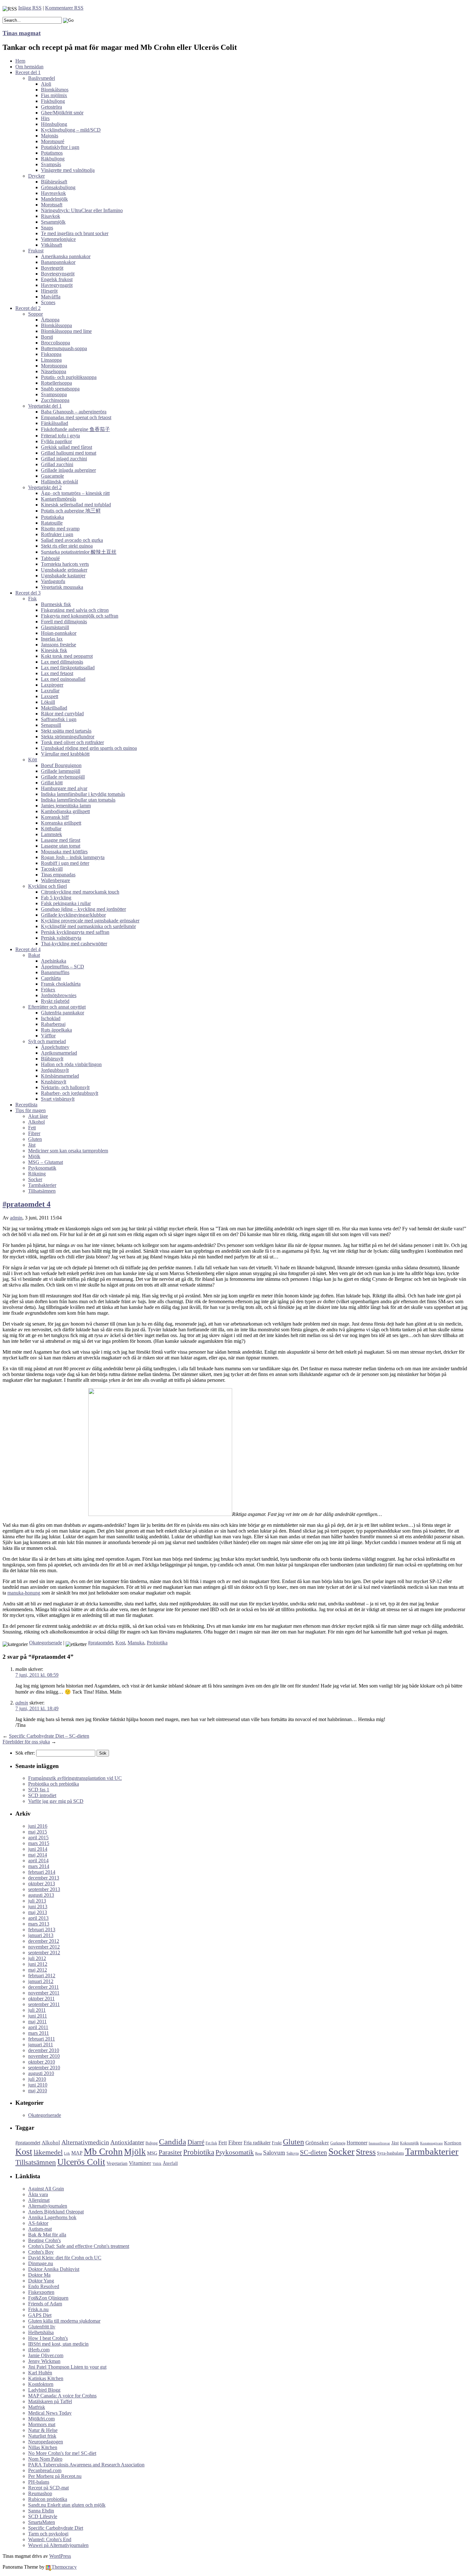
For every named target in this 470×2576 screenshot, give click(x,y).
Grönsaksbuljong (58, 187)
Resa (258, 2153)
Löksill (48, 702)
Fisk (32, 599)
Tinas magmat (22, 33)
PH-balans (39, 2482)
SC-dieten (313, 2152)
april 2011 (38, 2027)
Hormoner (357, 2143)
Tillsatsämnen (42, 1191)
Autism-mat (40, 2229)
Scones (48, 302)
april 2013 (38, 1918)
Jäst (32, 1145)
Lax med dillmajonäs (62, 662)
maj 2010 (38, 2091)
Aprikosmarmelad (59, 1053)
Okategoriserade (46, 1643)
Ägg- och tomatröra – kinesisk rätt (75, 493)
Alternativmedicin (85, 2142)
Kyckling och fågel (47, 886)
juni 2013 (38, 1907)
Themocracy (64, 2567)
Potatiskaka (52, 517)
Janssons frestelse (59, 645)
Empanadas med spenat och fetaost (76, 417)
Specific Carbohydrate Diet (56, 2528)
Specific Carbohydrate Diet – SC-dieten (49, 1736)
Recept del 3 (28, 593)
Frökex (48, 990)
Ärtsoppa (50, 320)
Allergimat (39, 2200)
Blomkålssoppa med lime (66, 331)
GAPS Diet (40, 2315)
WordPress (60, 2556)
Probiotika (157, 1643)
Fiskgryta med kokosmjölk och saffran (80, 616)
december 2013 (44, 1878)
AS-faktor (38, 2223)
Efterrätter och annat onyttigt (57, 1007)
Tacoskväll (52, 869)
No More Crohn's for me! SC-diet (62, 2453)
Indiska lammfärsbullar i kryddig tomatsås (83, 794)
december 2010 (44, 2050)
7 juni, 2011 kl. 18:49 (37, 1708)
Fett (32, 1128)
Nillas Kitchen (43, 2447)
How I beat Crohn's (48, 2338)
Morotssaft (52, 205)
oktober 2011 (41, 1999)
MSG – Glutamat (46, 1162)
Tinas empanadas (58, 875)
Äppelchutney (55, 1047)
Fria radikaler (257, 2143)
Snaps (47, 228)
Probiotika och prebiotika (54, 1784)
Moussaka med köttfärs (64, 852)
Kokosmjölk (409, 2143)
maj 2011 (37, 2022)
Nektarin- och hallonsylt (65, 1087)
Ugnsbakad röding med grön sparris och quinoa (89, 748)
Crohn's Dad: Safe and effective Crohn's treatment (79, 2246)
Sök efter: (25, 1753)
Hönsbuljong (54, 124)
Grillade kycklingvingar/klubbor (73, 915)
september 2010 (44, 2068)
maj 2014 (38, 1855)
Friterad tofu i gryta (60, 436)
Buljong (152, 2143)
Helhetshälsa (41, 2332)
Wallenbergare (55, 880)
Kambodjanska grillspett (65, 811)
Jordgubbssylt (55, 1070)
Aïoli (46, 84)
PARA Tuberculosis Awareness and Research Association (86, 2465)
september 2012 (44, 1953)
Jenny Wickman (44, 2361)
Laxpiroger (52, 685)
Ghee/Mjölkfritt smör (62, 113)
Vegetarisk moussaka (62, 587)
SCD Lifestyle (43, 2516)
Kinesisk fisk (54, 650)
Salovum (274, 2153)
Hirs (45, 118)
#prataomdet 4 (27, 1204)
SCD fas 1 (39, 1790)
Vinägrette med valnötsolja (68, 170)
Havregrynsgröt (57, 285)
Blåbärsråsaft (54, 182)
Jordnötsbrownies (59, 995)
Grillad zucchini (57, 464)
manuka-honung (24, 1593)
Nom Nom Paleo (45, 2459)
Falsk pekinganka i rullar (66, 903)
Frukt (277, 2143)
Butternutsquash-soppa (64, 348)
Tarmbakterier (42, 1185)
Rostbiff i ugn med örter (65, 863)
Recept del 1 (28, 72)
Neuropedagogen (46, 2442)
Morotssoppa (54, 366)
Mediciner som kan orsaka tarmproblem (68, 1151)
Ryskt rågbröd (55, 1001)
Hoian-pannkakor (59, 633)
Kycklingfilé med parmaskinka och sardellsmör (88, 926)
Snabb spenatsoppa (60, 389)
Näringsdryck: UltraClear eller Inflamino (82, 210)
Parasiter (170, 2152)
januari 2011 (41, 2045)
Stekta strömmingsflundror (68, 737)
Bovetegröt (52, 268)
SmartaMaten (42, 2522)
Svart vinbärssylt (58, 1099)
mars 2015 (39, 1843)
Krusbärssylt (54, 1082)
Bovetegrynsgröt (58, 274)
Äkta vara (38, 2194)
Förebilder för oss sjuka (26, 1742)
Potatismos (52, 153)
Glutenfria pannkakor (63, 1013)
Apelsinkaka (54, 961)
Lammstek (51, 834)
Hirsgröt (49, 291)
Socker (35, 1179)
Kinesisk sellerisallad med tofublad (76, 505)
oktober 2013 (42, 1884)
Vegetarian (117, 2163)
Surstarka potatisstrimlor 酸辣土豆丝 (79, 552)
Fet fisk (211, 2143)
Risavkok (51, 216)
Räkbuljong (53, 159)
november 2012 (44, 1947)
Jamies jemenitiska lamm (66, 806)
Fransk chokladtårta (61, 984)
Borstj (47, 337)
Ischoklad (51, 1018)
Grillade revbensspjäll (63, 777)
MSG (152, 2153)
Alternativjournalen (48, 2206)
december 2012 (44, 1941)
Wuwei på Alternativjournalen (58, 2545)
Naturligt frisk (42, 2436)
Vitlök (157, 2164)
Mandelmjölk (54, 199)
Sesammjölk (53, 222)
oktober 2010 (42, 2062)
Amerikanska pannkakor (66, 256)
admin (16, 1218)
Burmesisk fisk (56, 604)
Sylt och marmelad (47, 1041)
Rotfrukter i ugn (57, 534)
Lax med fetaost (57, 673)
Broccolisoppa (55, 343)
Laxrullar (50, 691)
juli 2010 (37, 2079)
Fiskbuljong (53, 101)
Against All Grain (46, 2189)
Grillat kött (52, 783)
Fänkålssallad (55, 423)
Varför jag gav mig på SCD (56, 1801)
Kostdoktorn (41, 2384)
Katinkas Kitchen (46, 2378)
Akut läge (38, 1116)
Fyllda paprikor (56, 441)
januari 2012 (41, 1981)
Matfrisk (37, 2407)
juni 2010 (38, 2085)
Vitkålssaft (51, 245)
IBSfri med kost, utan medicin (58, 2344)
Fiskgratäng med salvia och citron (75, 610)
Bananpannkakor (58, 262)
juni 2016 (38, 1826)
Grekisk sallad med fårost (67, 447)
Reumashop (40, 2493)
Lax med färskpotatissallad (68, 668)
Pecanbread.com (45, 2470)
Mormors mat (42, 2424)
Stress (366, 2152)
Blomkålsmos (55, 90)
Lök (67, 2153)
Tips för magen (31, 1110)
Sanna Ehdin (41, 2511)
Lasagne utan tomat (61, 846)
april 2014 (38, 1861)
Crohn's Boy (41, 2252)
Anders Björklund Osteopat (56, 2212)
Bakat (34, 955)
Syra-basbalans (390, 2153)
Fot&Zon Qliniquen (48, 2298)
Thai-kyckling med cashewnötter (74, 944)
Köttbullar (51, 829)
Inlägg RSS (30, 8)
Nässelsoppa (54, 371)
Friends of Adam (45, 2304)
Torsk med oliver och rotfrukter (72, 742)
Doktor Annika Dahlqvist (54, 2269)
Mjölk (34, 1156)
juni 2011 (38, 2016)
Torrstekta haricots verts (65, 564)
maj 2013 (38, 1912)
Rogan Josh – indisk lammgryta (73, 857)
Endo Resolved (44, 2286)
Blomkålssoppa (56, 325)
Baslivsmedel (42, 78)
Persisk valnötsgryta (61, 938)
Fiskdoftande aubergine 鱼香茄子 (75, 429)
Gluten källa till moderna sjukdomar (64, 2321)
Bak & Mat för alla (47, 2235)
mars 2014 (39, 1866)
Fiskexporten (41, 2292)
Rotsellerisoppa (56, 383)
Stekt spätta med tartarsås (66, 731)
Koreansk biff (55, 817)
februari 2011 (42, 2039)
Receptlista (26, 1105)
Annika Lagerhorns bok (52, 2217)
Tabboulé (50, 558)
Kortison (453, 2143)
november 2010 (44, 2056)
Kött (33, 760)
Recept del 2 (28, 308)
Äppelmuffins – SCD (63, 967)
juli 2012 (37, 1958)
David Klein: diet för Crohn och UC (65, 2258)
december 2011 (43, 1987)
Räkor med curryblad (62, 714)
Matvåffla (51, 297)
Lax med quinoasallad (63, 679)
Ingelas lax (52, 639)
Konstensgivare (431, 2143)
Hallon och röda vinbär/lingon (71, 1064)
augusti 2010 (41, 2073)
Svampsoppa (54, 394)
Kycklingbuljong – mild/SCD (71, 130)
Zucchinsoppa (55, 400)
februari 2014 (42, 1872)
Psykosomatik (42, 1168)
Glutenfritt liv (42, 2327)
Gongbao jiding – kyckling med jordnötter (83, 909)
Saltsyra (293, 2153)
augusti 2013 (41, 1895)
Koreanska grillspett (61, 823)
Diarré (196, 2142)
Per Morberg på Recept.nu (55, 2476)
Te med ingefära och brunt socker (75, 233)
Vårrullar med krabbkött (65, 754)
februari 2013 (42, 1930)
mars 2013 (39, 1924)
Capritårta (51, 978)
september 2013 (44, 1889)
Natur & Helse (43, 2430)
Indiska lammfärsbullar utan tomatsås (78, 800)
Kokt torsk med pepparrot (67, 656)
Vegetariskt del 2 (45, 487)
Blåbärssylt (52, 1059)
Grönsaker (317, 2142)
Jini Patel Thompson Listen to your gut (67, 2367)
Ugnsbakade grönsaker (64, 570)
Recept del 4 (28, 949)
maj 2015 (38, 1832)
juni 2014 (38, 1849)
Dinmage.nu (41, 2263)
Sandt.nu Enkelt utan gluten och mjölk (67, 2505)
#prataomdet (100, 1643)
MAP (77, 2153)
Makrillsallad (54, 708)
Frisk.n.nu (38, 2309)
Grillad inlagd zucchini (64, 459)
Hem (20, 61)
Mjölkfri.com (41, 2419)
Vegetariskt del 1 (45, 406)
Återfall (170, 2163)
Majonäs (50, 136)
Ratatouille (52, 523)
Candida (172, 2142)
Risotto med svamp (60, 529)
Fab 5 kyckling (56, 898)
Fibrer (34, 1133)
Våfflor (48, 1036)
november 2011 (44, 1993)
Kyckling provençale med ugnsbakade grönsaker (90, 921)
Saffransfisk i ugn (59, 719)
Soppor (35, 314)
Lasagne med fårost (61, 840)
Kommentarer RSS (64, 8)
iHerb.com (39, 2350)
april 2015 (38, 1838)
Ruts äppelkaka (56, 1030)
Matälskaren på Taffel (50, 2401)
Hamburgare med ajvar (64, 788)
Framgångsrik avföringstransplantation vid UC (75, 1778)
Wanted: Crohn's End (50, 2539)
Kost (120, 1643)
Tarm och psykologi (48, 2534)
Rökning (37, 1174)
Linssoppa (51, 360)
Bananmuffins (55, 972)
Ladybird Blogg (44, 2390)
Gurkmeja (338, 2143)
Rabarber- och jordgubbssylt (70, 1093)
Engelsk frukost (57, 279)
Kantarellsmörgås (59, 499)
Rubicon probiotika (48, 2499)
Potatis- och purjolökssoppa (69, 377)
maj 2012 (38, 1970)
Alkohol (36, 1122)
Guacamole (52, 476)
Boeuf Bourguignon (61, 765)
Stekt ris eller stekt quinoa (67, 546)
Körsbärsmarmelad (60, 1076)
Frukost (36, 251)
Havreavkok (53, 193)
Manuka (136, 1643)
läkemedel (48, 2152)
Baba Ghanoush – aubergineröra (74, 412)
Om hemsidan (29, 67)
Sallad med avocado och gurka (72, 540)
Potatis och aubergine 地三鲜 (71, 511)
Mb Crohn (103, 2151)
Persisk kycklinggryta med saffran (75, 932)
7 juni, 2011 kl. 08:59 (37, 1675)
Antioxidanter (127, 2142)
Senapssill (51, 725)
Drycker (36, 176)
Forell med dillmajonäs (64, 622)
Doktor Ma (39, 2275)
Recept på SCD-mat (48, 2488)
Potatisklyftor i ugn (60, 147)
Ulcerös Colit (81, 2162)
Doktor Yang (41, 2281)
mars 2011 (39, 2033)
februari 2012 (42, 1976)
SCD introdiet (42, 1795)
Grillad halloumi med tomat (69, 453)
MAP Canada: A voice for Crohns (62, 2396)
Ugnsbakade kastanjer (63, 576)
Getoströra (51, 107)
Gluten (35, 1139)
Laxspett (50, 696)
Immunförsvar (379, 2143)
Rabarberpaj (53, 1024)
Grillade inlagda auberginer (68, 470)
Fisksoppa (51, 354)
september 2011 (44, 2004)
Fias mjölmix (54, 95)
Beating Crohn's (44, 2240)
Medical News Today (50, 2413)
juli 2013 (37, 1901)
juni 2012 (38, 1964)
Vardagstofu (53, 581)
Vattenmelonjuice (58, 239)
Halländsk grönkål (59, 482)
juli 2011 (37, 2010)
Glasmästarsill (55, 627)
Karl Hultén (40, 2373)
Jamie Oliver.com (46, 2355)
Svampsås (51, 164)
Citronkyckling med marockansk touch (80, 892)
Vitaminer (140, 2163)
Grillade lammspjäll (61, 771)
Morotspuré (53, 141)
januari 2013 (41, 1935)
